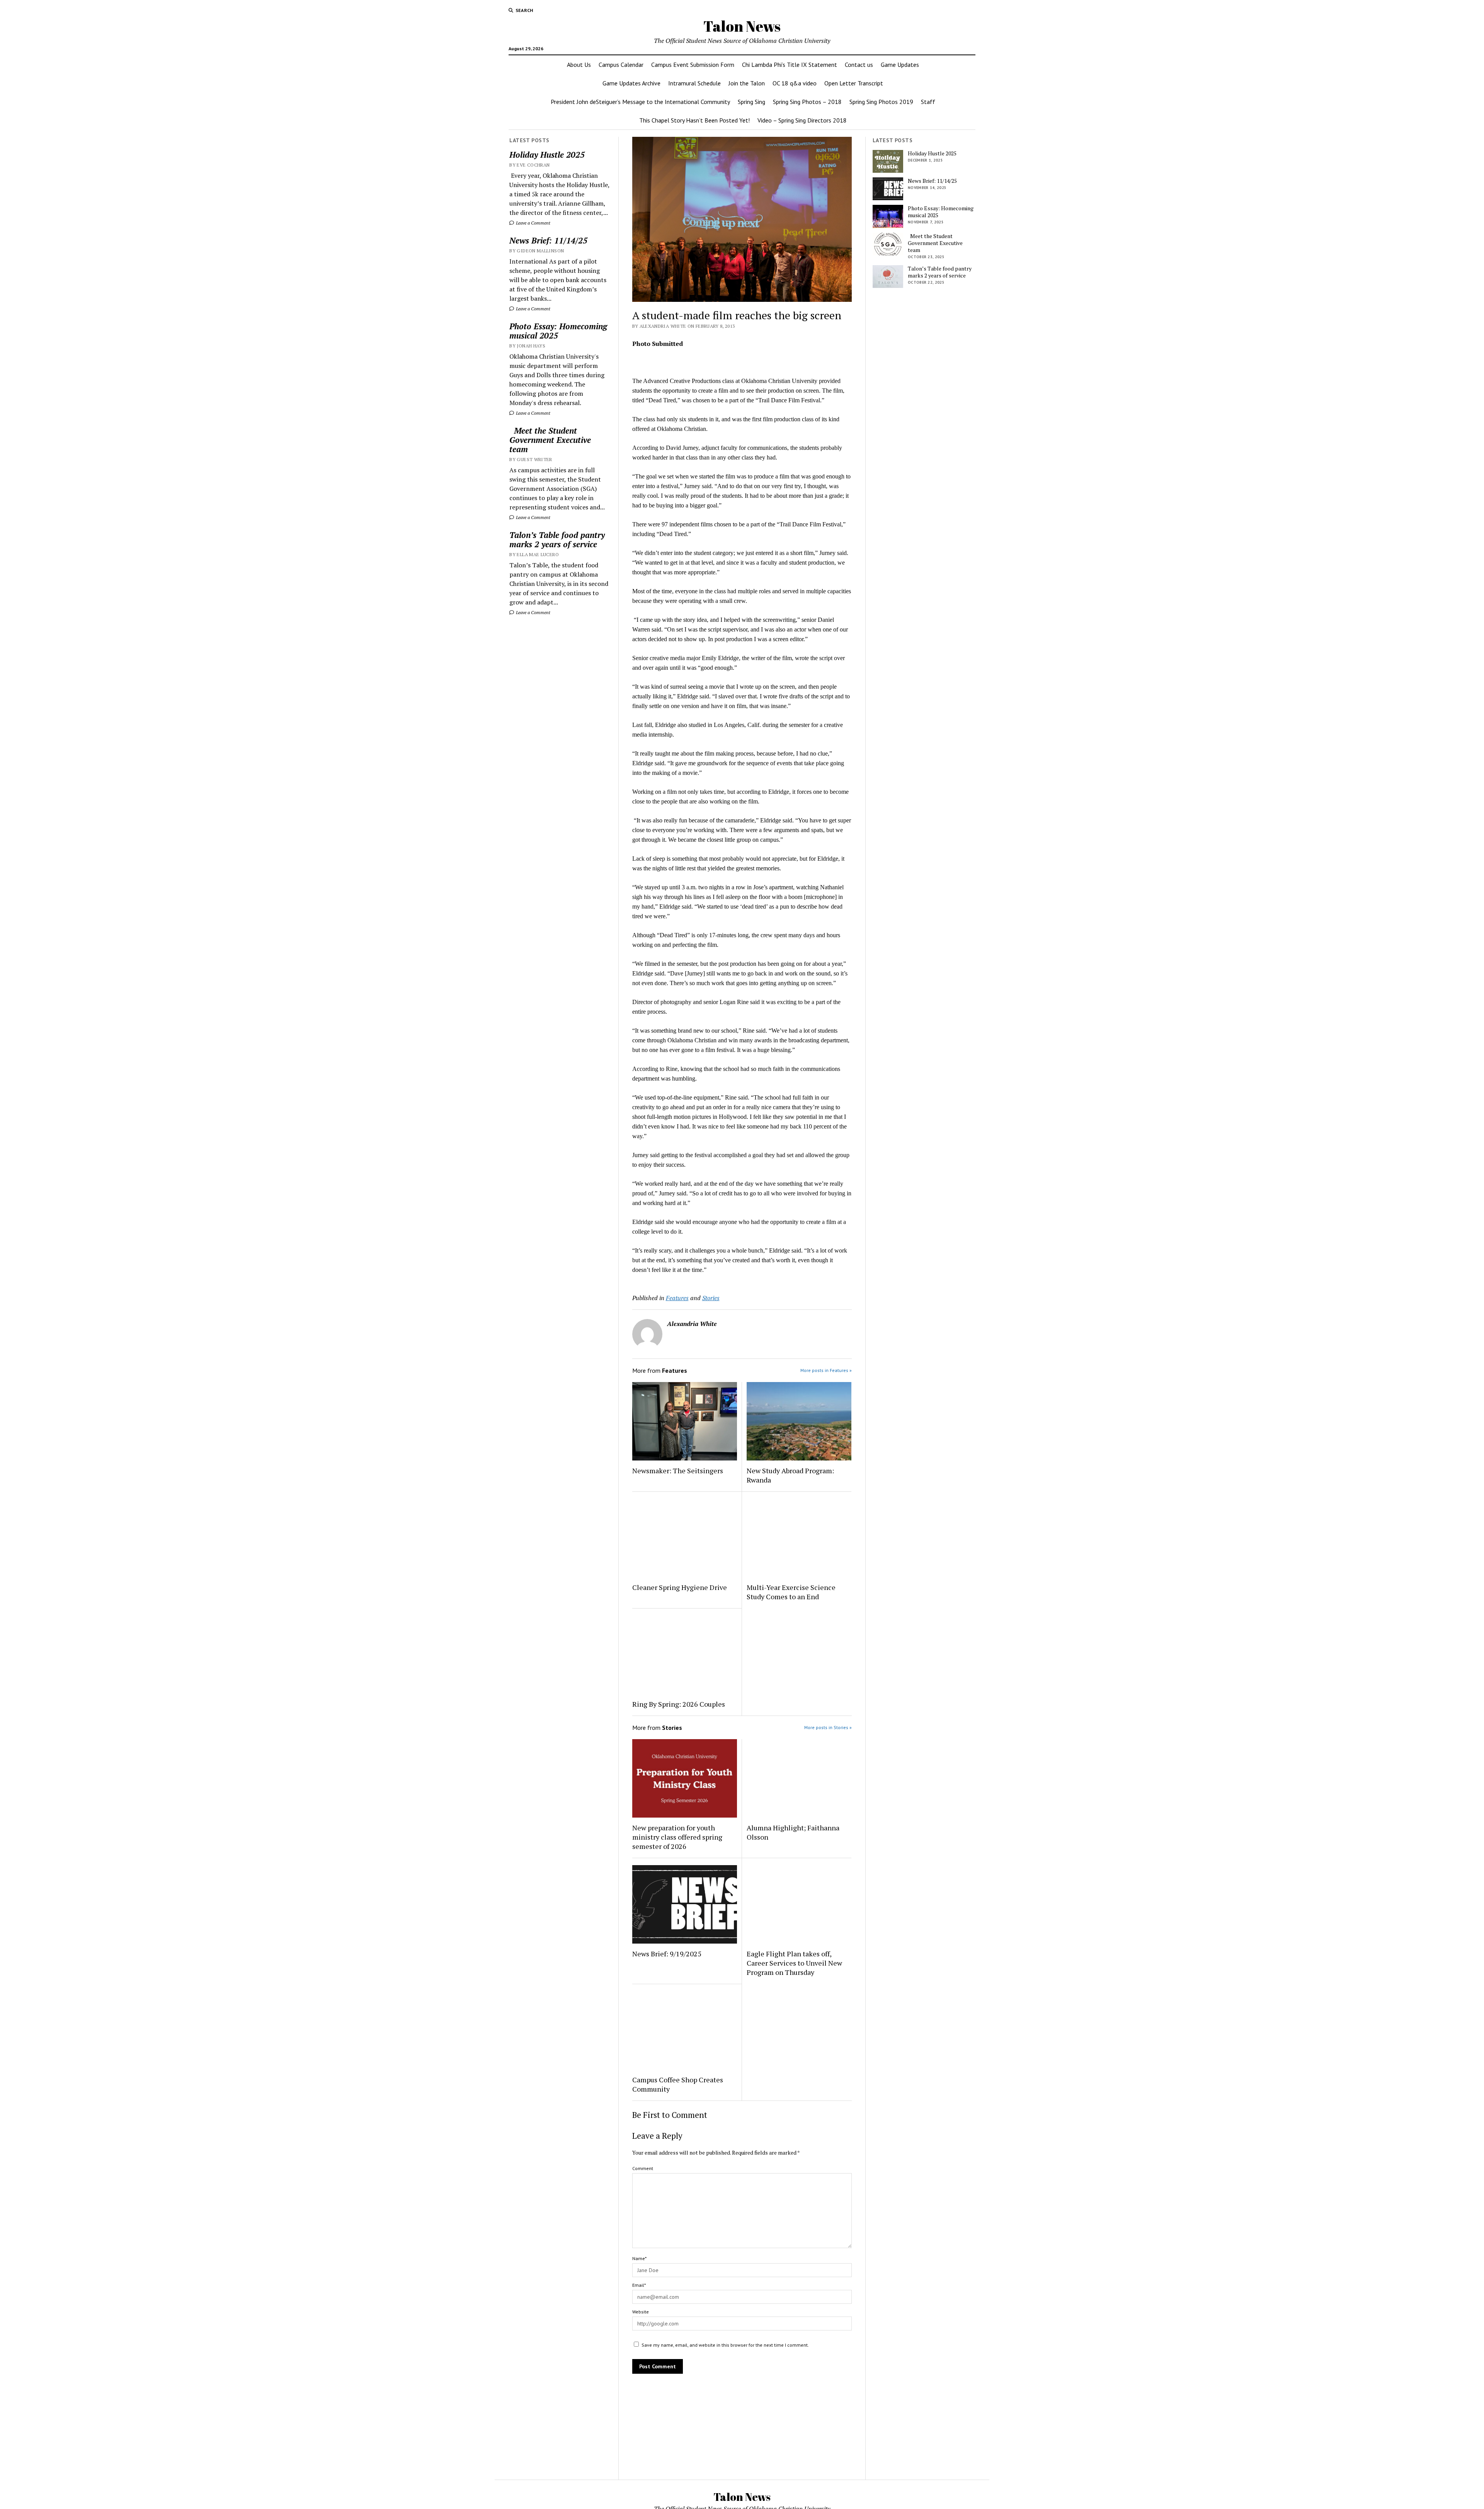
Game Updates (900, 65)
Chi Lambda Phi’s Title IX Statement (790, 65)
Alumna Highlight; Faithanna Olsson (793, 1832)
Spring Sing (751, 102)
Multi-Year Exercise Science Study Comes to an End (791, 1592)
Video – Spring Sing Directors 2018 (802, 120)
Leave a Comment (533, 223)
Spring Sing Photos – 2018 (807, 102)
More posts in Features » (826, 1370)
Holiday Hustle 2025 (547, 155)
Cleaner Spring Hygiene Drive (680, 1587)
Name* (639, 2258)
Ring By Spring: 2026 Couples (679, 1704)
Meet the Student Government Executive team (550, 440)
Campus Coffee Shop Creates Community (678, 2084)
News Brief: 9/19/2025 (667, 1954)
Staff (928, 102)
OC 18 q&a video (795, 83)
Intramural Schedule (694, 83)
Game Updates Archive (631, 83)
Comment (643, 2168)
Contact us (859, 65)
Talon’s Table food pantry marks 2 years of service (557, 540)
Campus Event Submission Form (693, 65)
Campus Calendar (621, 65)
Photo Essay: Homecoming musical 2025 (558, 331)
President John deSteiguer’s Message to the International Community (640, 102)
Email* (639, 2285)
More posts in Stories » (828, 1727)
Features (677, 1298)
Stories (711, 1298)
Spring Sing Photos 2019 (881, 102)
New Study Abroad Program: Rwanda (790, 1475)
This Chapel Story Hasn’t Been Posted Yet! (694, 120)
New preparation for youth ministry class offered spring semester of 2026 (677, 1837)
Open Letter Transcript (854, 83)
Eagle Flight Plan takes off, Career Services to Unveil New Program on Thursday (794, 1963)
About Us (579, 65)
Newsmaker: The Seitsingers (678, 1471)
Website (641, 2312)
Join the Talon (747, 83)
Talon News (742, 26)
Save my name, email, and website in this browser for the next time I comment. (725, 2345)
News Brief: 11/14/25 (548, 240)
